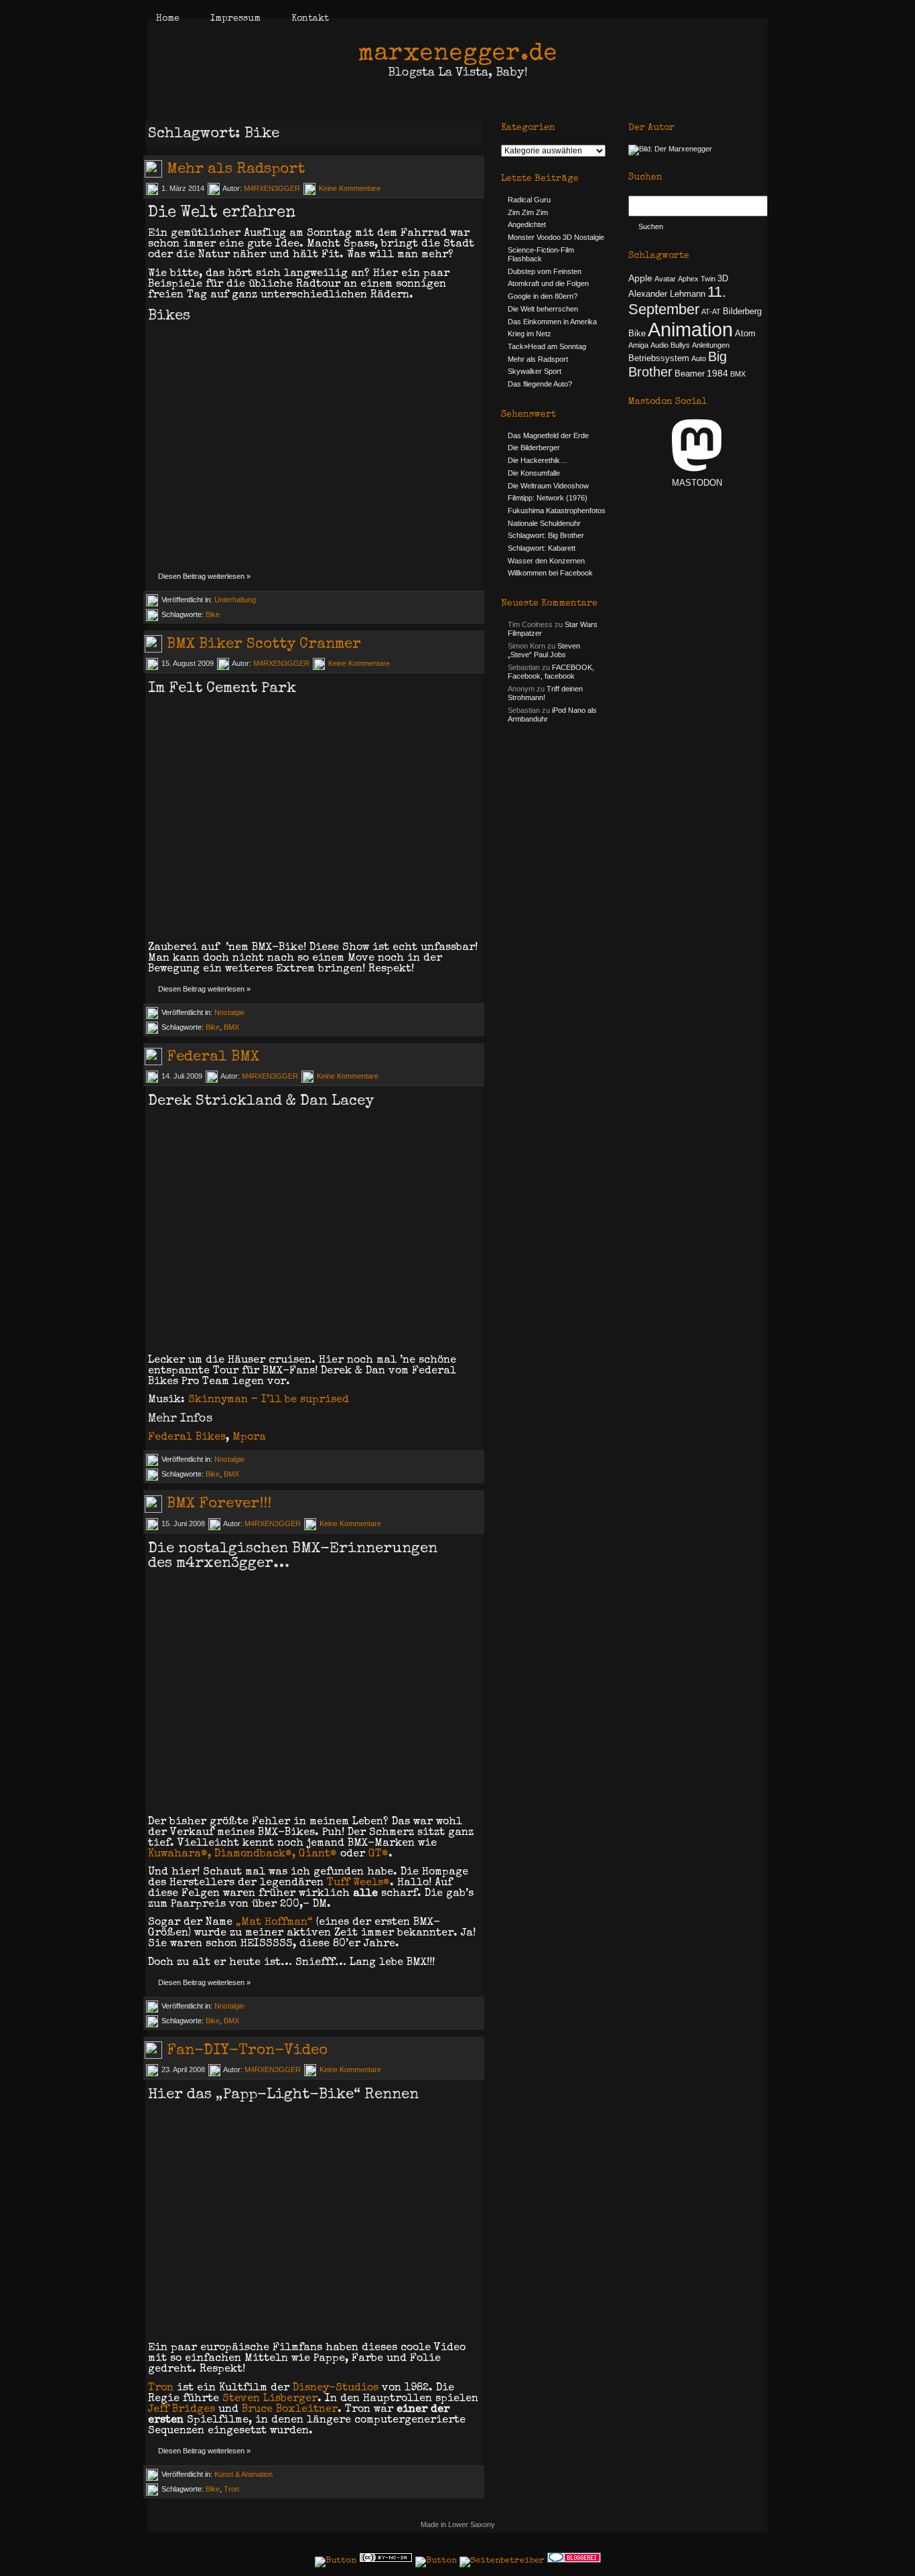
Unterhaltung (235, 600)
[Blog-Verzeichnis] (574, 2561)
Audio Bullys (670, 345)
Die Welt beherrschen (543, 309)
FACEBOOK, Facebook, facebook (551, 672)
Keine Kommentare (350, 188)
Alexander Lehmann (667, 294)
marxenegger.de (457, 55)
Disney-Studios (336, 2388)
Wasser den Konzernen (546, 561)
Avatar (665, 279)
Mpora (249, 1438)
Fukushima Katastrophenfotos (557, 511)
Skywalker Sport (535, 371)
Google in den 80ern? (543, 296)
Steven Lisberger (270, 2399)
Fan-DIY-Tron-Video (247, 2051)
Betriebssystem (659, 358)
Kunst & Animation (243, 2474)
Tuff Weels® (358, 1883)
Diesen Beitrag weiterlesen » (204, 576)
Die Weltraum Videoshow (548, 486)
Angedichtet (527, 224)
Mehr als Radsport (236, 170)
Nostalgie (229, 1012)
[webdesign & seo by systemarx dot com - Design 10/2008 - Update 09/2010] (502, 2561)
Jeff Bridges (182, 2410)
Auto (699, 358)
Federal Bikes (187, 1438)
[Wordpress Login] (336, 2561)
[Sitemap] (436, 2561)
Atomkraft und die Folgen (548, 283)
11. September (677, 300)
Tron (161, 2388)
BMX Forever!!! (219, 1505)
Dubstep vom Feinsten (545, 271)
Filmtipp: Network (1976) (548, 498)
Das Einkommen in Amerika (552, 322)
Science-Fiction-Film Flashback (541, 254)
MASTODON (697, 483)
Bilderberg (742, 312)
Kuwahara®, (180, 1854)
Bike (213, 614)
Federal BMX (213, 1058)
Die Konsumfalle (534, 473)
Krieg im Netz (530, 334)
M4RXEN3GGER (272, 188)
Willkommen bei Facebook (550, 573)
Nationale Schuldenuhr (544, 523)
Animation (690, 329)
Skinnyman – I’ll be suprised (269, 1400)
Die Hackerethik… (538, 460)
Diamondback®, (255, 1854)
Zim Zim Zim (528, 212)
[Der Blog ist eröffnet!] (670, 149)
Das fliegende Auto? (540, 384)
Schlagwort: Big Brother (546, 535)
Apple (640, 278)
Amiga (638, 345)
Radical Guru (529, 200)
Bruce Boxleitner (290, 2410)
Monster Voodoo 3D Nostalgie (556, 237)
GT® (378, 1854)
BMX (231, 1027)
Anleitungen (711, 345)
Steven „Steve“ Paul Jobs (544, 650)
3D (723, 279)
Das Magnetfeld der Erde (548, 435)
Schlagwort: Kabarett (542, 548)
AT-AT (711, 312)
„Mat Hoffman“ (274, 1923)
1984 (717, 373)
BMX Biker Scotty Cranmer (264, 645)
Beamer (690, 374)
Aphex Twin (697, 279)
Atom (745, 334)
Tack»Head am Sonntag (547, 346)
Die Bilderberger (534, 448)
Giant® (318, 1854)
